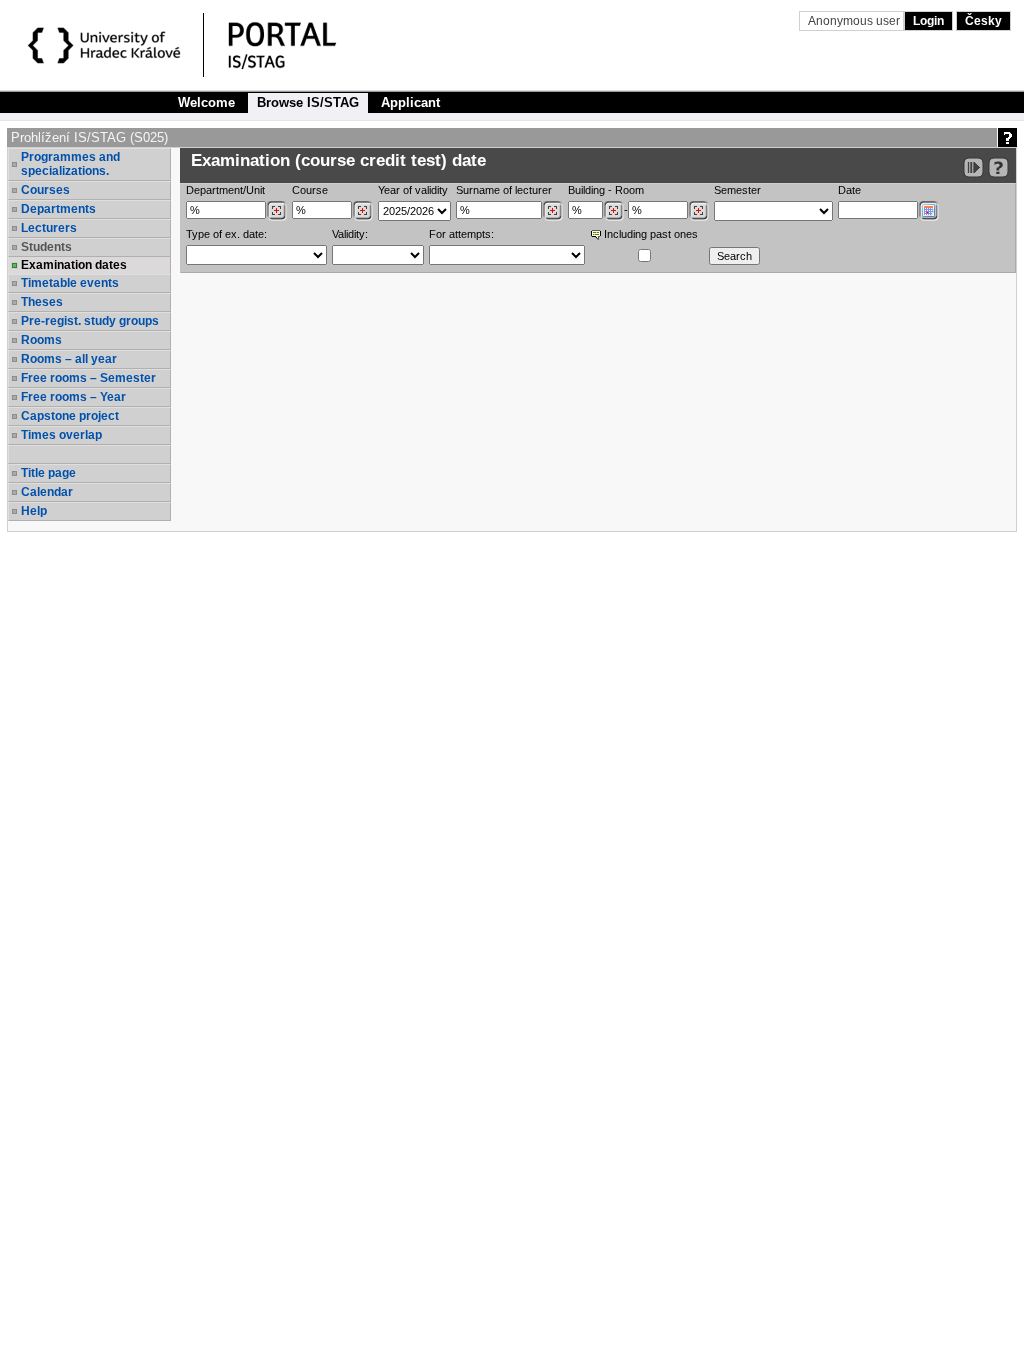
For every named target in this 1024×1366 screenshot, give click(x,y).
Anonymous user (855, 21)
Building (586, 190)
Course (310, 190)
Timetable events (70, 283)
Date (849, 190)
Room (629, 190)
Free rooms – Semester (88, 378)
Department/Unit (225, 190)
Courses (45, 190)
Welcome (206, 102)
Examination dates (74, 265)
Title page (48, 473)
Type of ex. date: (226, 234)
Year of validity (413, 190)
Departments (58, 209)
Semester (737, 190)
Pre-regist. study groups (90, 321)
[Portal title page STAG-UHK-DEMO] (303, 48)
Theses (42, 302)
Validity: (350, 234)
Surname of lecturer (504, 190)
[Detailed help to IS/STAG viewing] (998, 167)
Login (928, 21)
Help (34, 511)
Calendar (47, 492)
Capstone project (70, 416)
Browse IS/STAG (308, 102)
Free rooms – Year (73, 397)
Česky (983, 21)
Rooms (41, 340)
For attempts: (461, 234)
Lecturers (49, 228)
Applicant (410, 102)
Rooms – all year (69, 359)
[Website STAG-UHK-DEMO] (107, 48)
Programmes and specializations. (70, 164)
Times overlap (61, 435)
